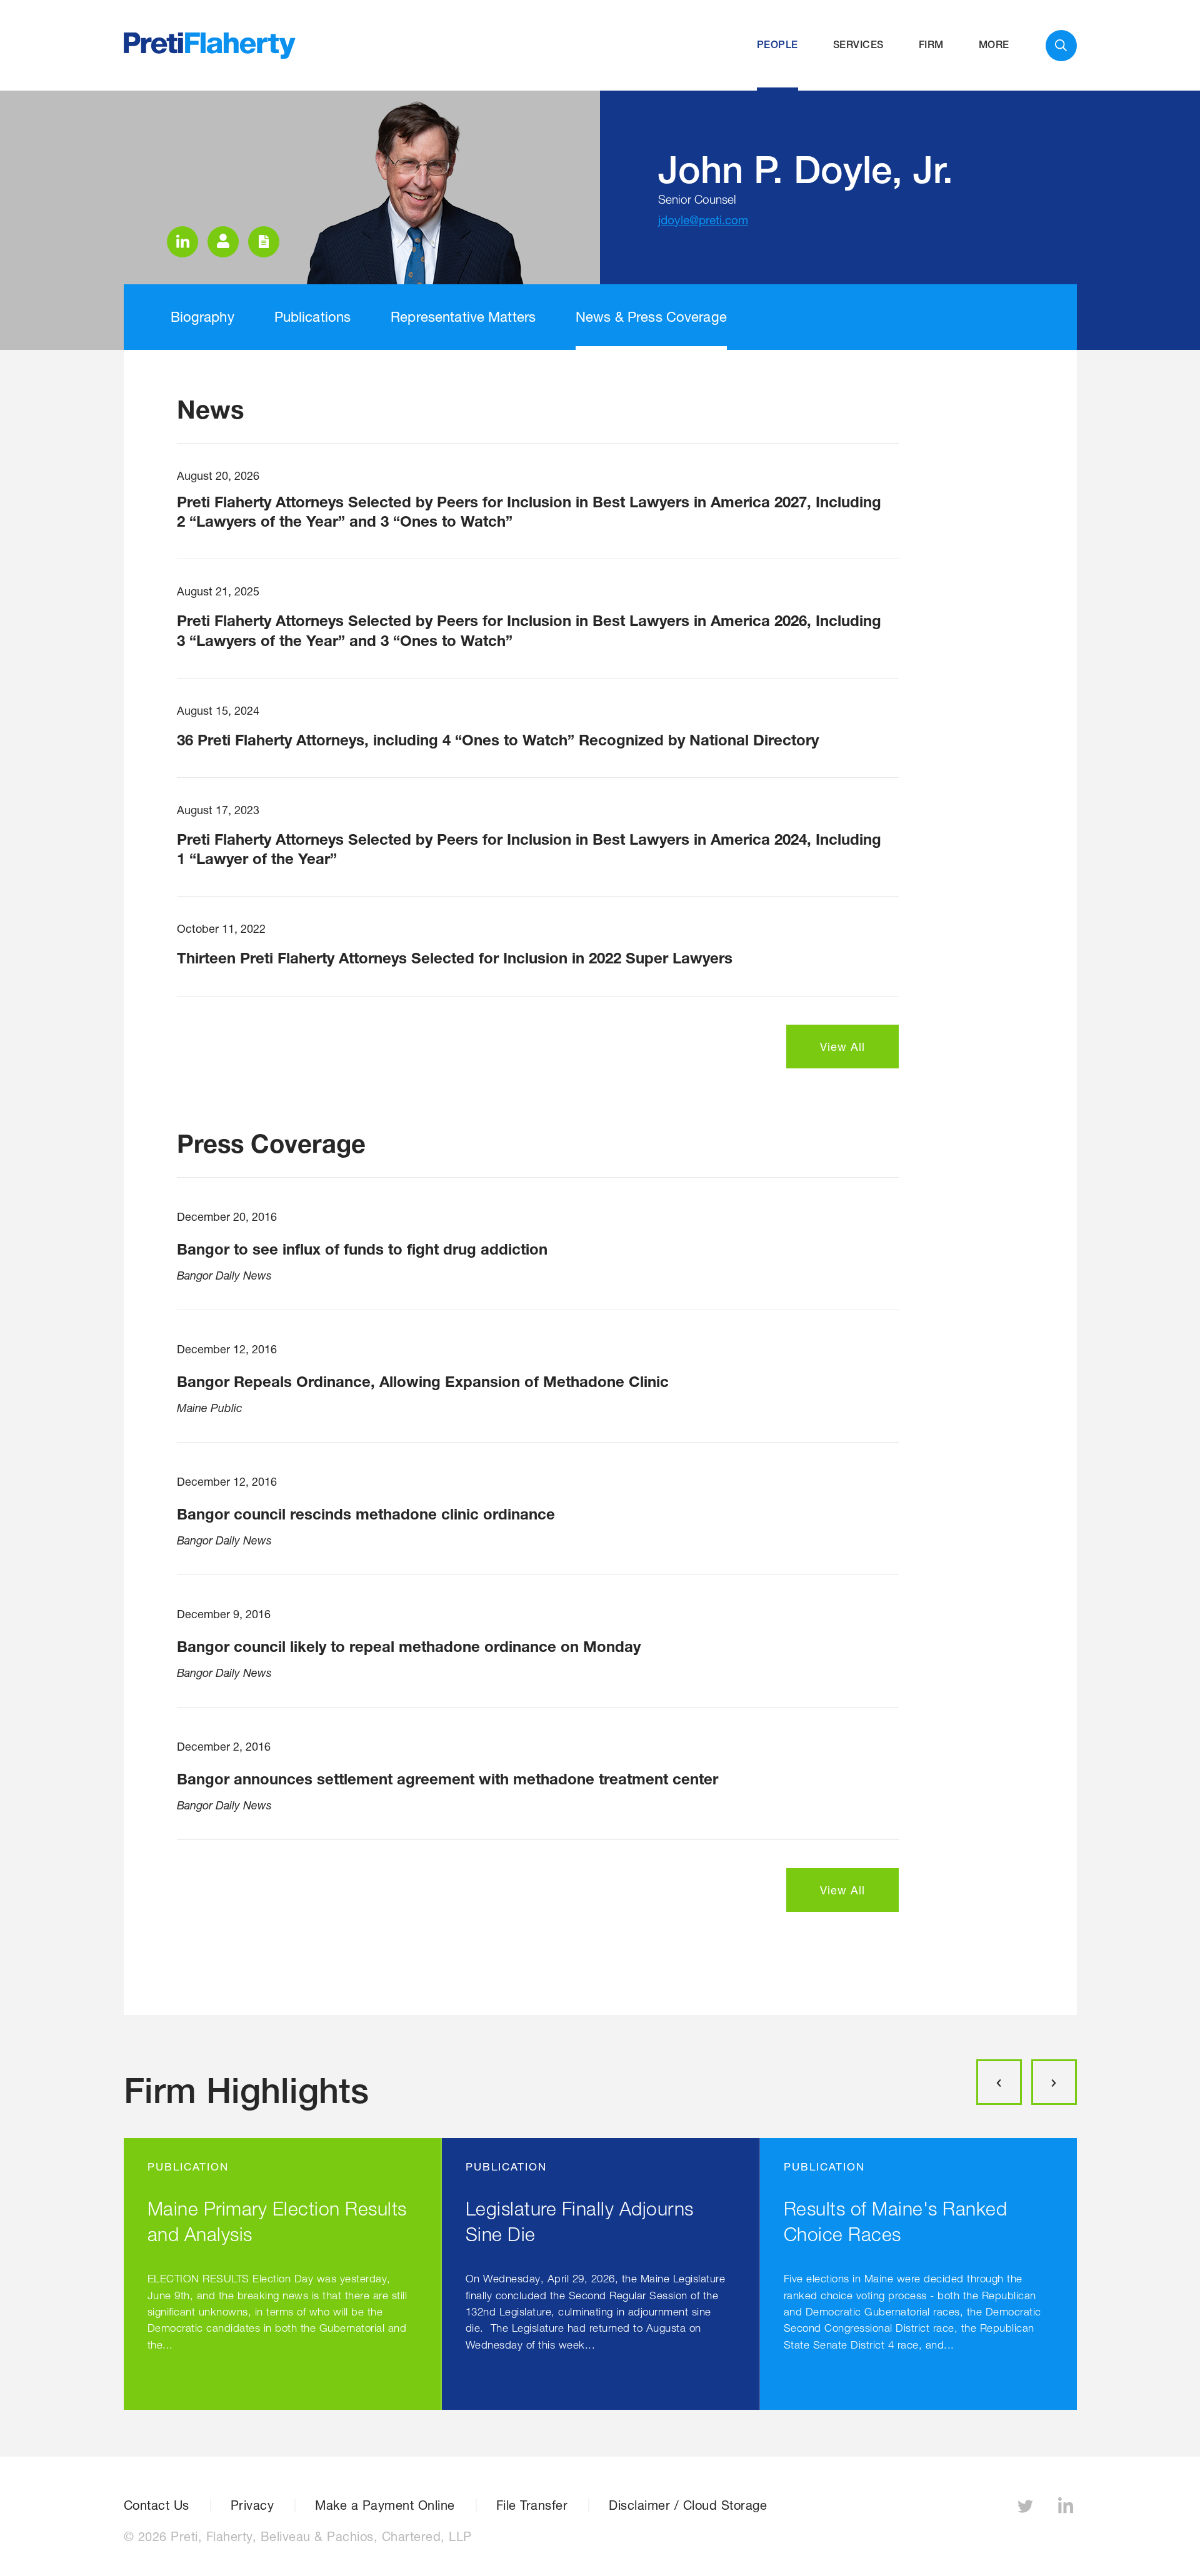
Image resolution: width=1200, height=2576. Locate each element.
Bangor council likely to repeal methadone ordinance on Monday (409, 1646)
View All (842, 1047)
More (994, 45)
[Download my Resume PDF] (264, 242)
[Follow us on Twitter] (1027, 2509)
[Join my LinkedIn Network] (182, 242)
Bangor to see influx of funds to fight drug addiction (362, 1249)
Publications (313, 317)
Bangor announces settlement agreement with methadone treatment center (447, 1779)
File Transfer (532, 2505)
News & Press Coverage (651, 317)
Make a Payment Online (385, 2505)
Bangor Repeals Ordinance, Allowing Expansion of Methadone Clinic (423, 1381)
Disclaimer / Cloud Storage (688, 2505)
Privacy (252, 2505)
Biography (202, 317)
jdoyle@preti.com (703, 220)
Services (858, 45)
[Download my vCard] (223, 242)
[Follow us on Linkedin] (1067, 2509)
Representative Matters (463, 317)
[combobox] (1061, 46)
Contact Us (157, 2505)
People (777, 45)
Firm (931, 45)
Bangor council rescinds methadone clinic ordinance (366, 1514)
